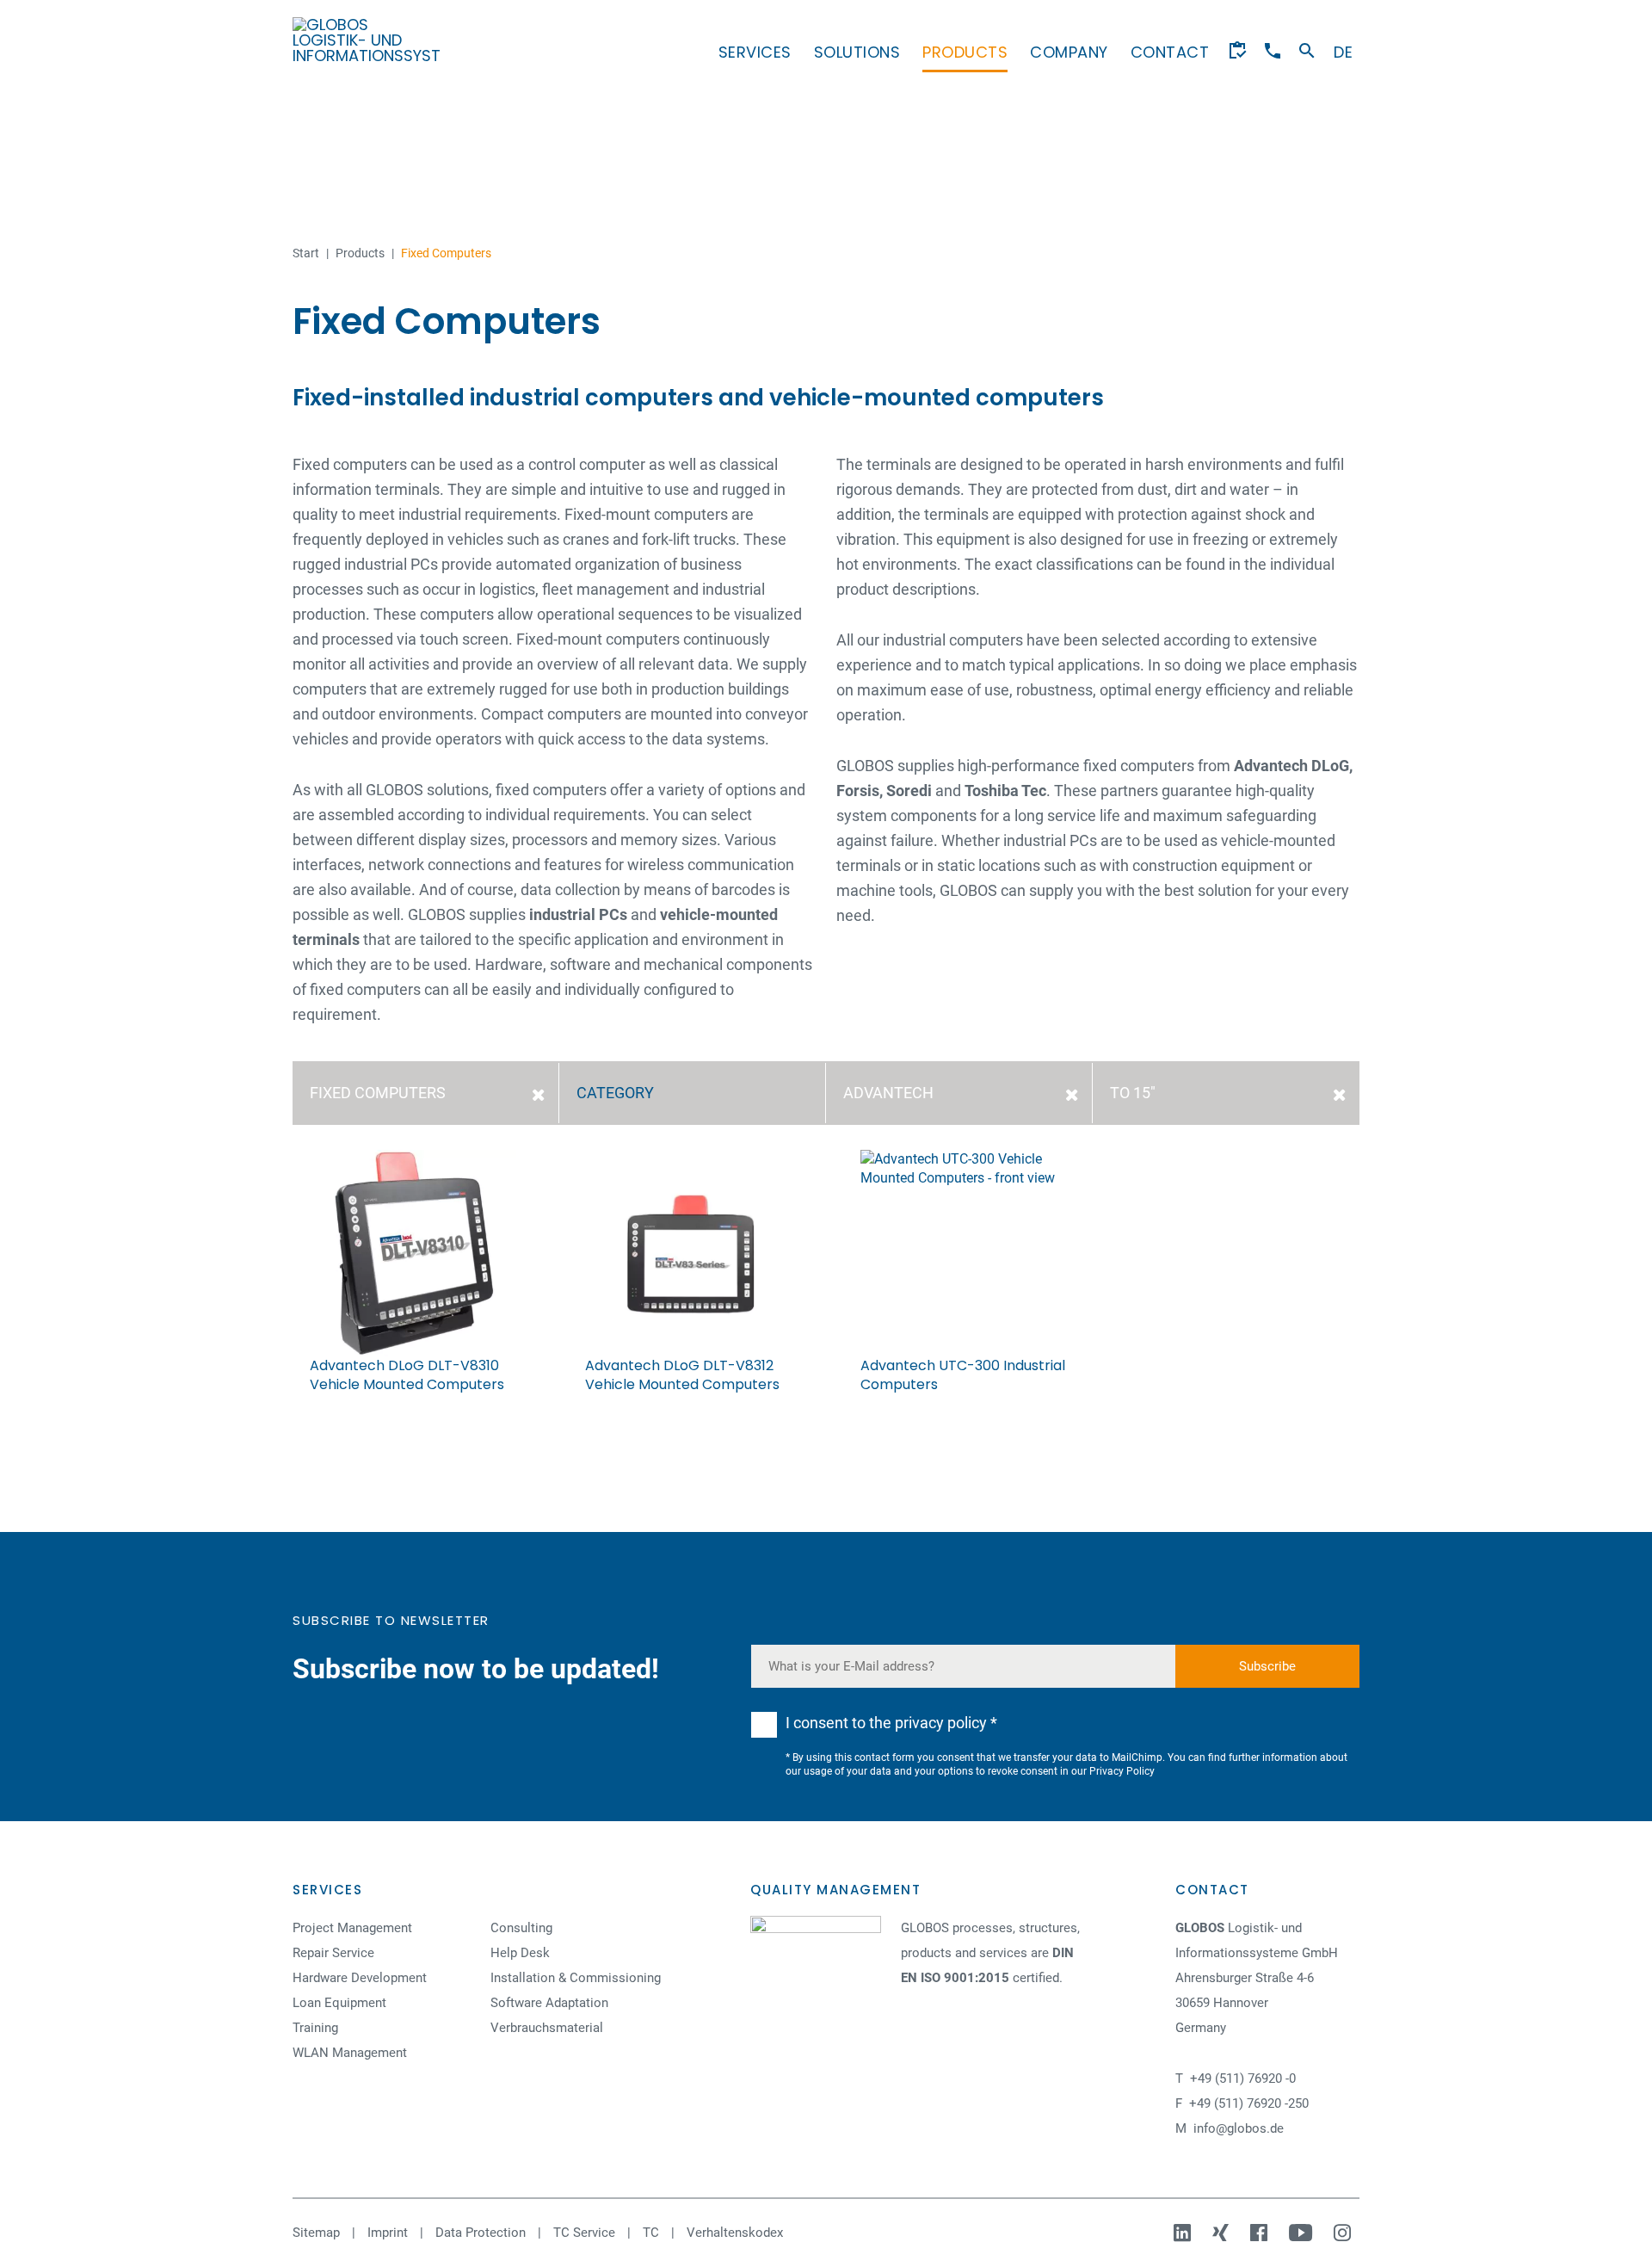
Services (755, 52)
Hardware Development (360, 1978)
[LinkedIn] (1184, 2233)
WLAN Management (350, 2053)
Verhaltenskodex (735, 2233)
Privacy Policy (1122, 1771)
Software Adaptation (549, 2003)
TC (651, 2233)
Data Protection (481, 2233)
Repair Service (333, 1953)
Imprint (388, 2233)
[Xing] (1223, 2233)
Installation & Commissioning (576, 1978)
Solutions (857, 52)
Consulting (521, 1928)
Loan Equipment (339, 2003)
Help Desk (520, 1953)
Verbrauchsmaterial (547, 2028)
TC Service (584, 2233)
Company (1069, 52)
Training (315, 2028)
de (1343, 52)
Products (965, 52)
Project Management (352, 1928)
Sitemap (316, 2233)
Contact (1170, 52)
